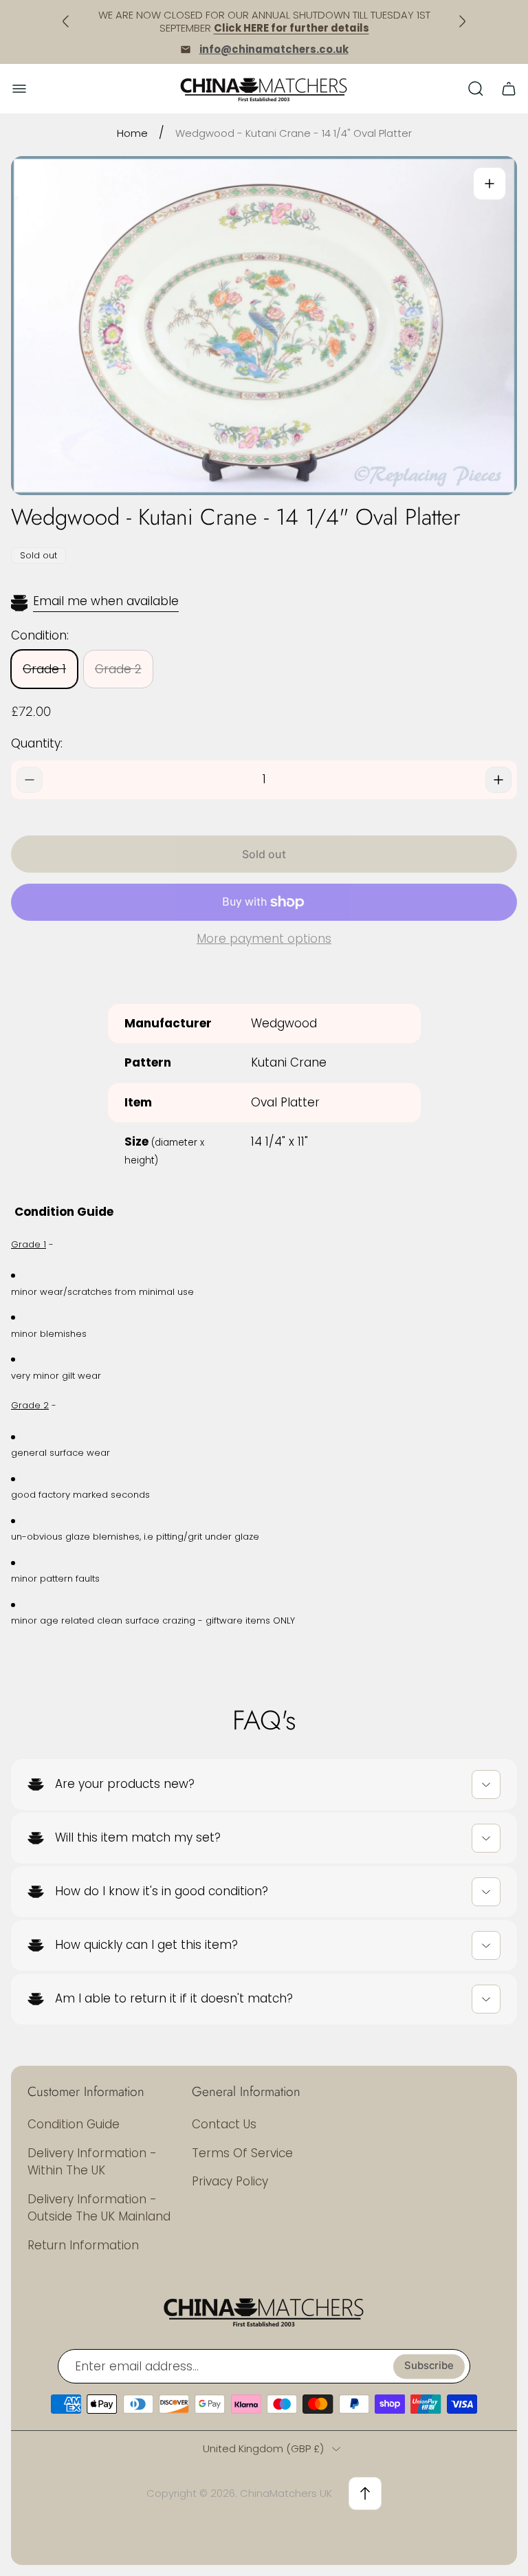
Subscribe (429, 2366)
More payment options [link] (264, 939)
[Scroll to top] (365, 2493)
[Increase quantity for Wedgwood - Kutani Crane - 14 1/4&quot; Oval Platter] (498, 780)
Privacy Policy (230, 2181)
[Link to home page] (264, 2311)
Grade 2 (118, 669)
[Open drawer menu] (19, 89)
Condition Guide (74, 2124)
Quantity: (37, 743)
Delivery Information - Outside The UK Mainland (99, 2208)
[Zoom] (489, 184)
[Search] (476, 89)
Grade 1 (44, 669)
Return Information (83, 2245)
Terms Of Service (242, 2153)
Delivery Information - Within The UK (92, 2162)
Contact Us (224, 2124)
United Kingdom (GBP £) (263, 2448)
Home (132, 133)
